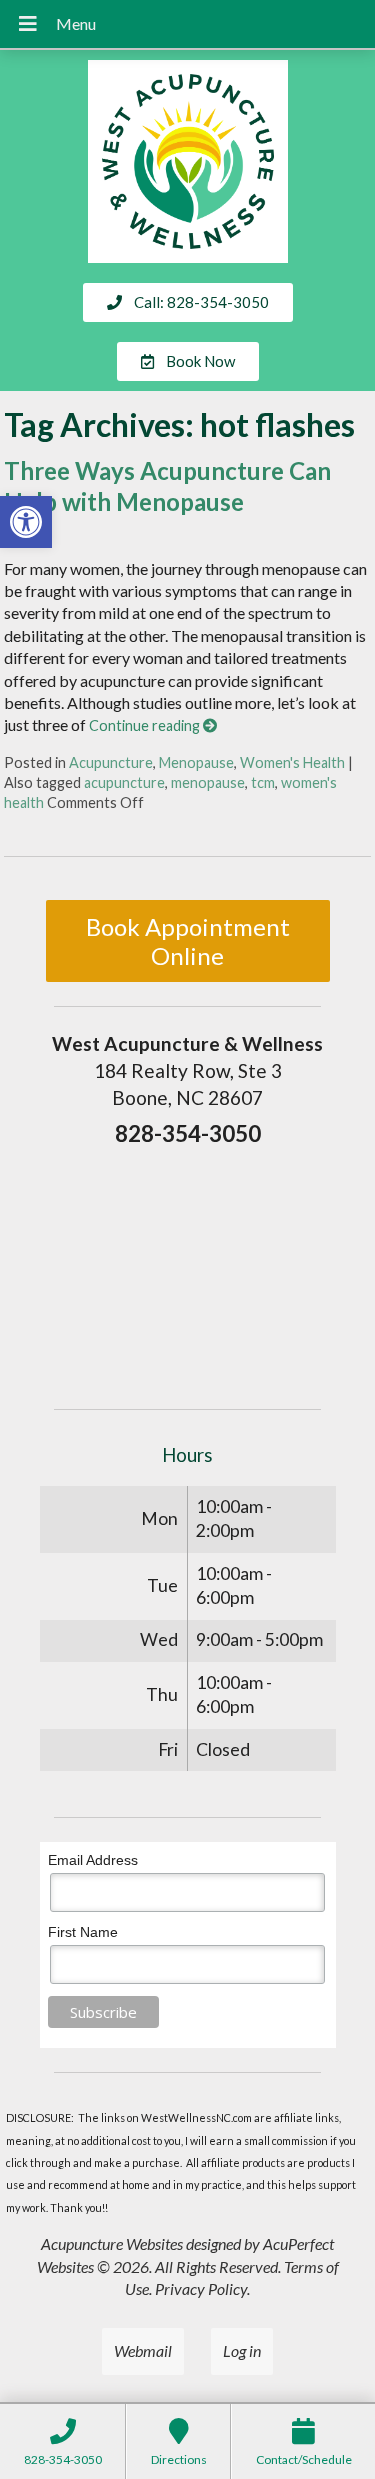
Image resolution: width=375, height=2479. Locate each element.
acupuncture (124, 782)
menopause (208, 782)
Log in (242, 2350)
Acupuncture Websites (112, 2243)
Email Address (93, 1860)
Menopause (196, 762)
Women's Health (292, 762)
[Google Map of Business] (188, 1271)
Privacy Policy (201, 2288)
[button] (26, 522)
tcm (263, 782)
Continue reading (146, 725)
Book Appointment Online (188, 941)
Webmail (143, 2350)
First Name (83, 1932)
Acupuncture (111, 762)
